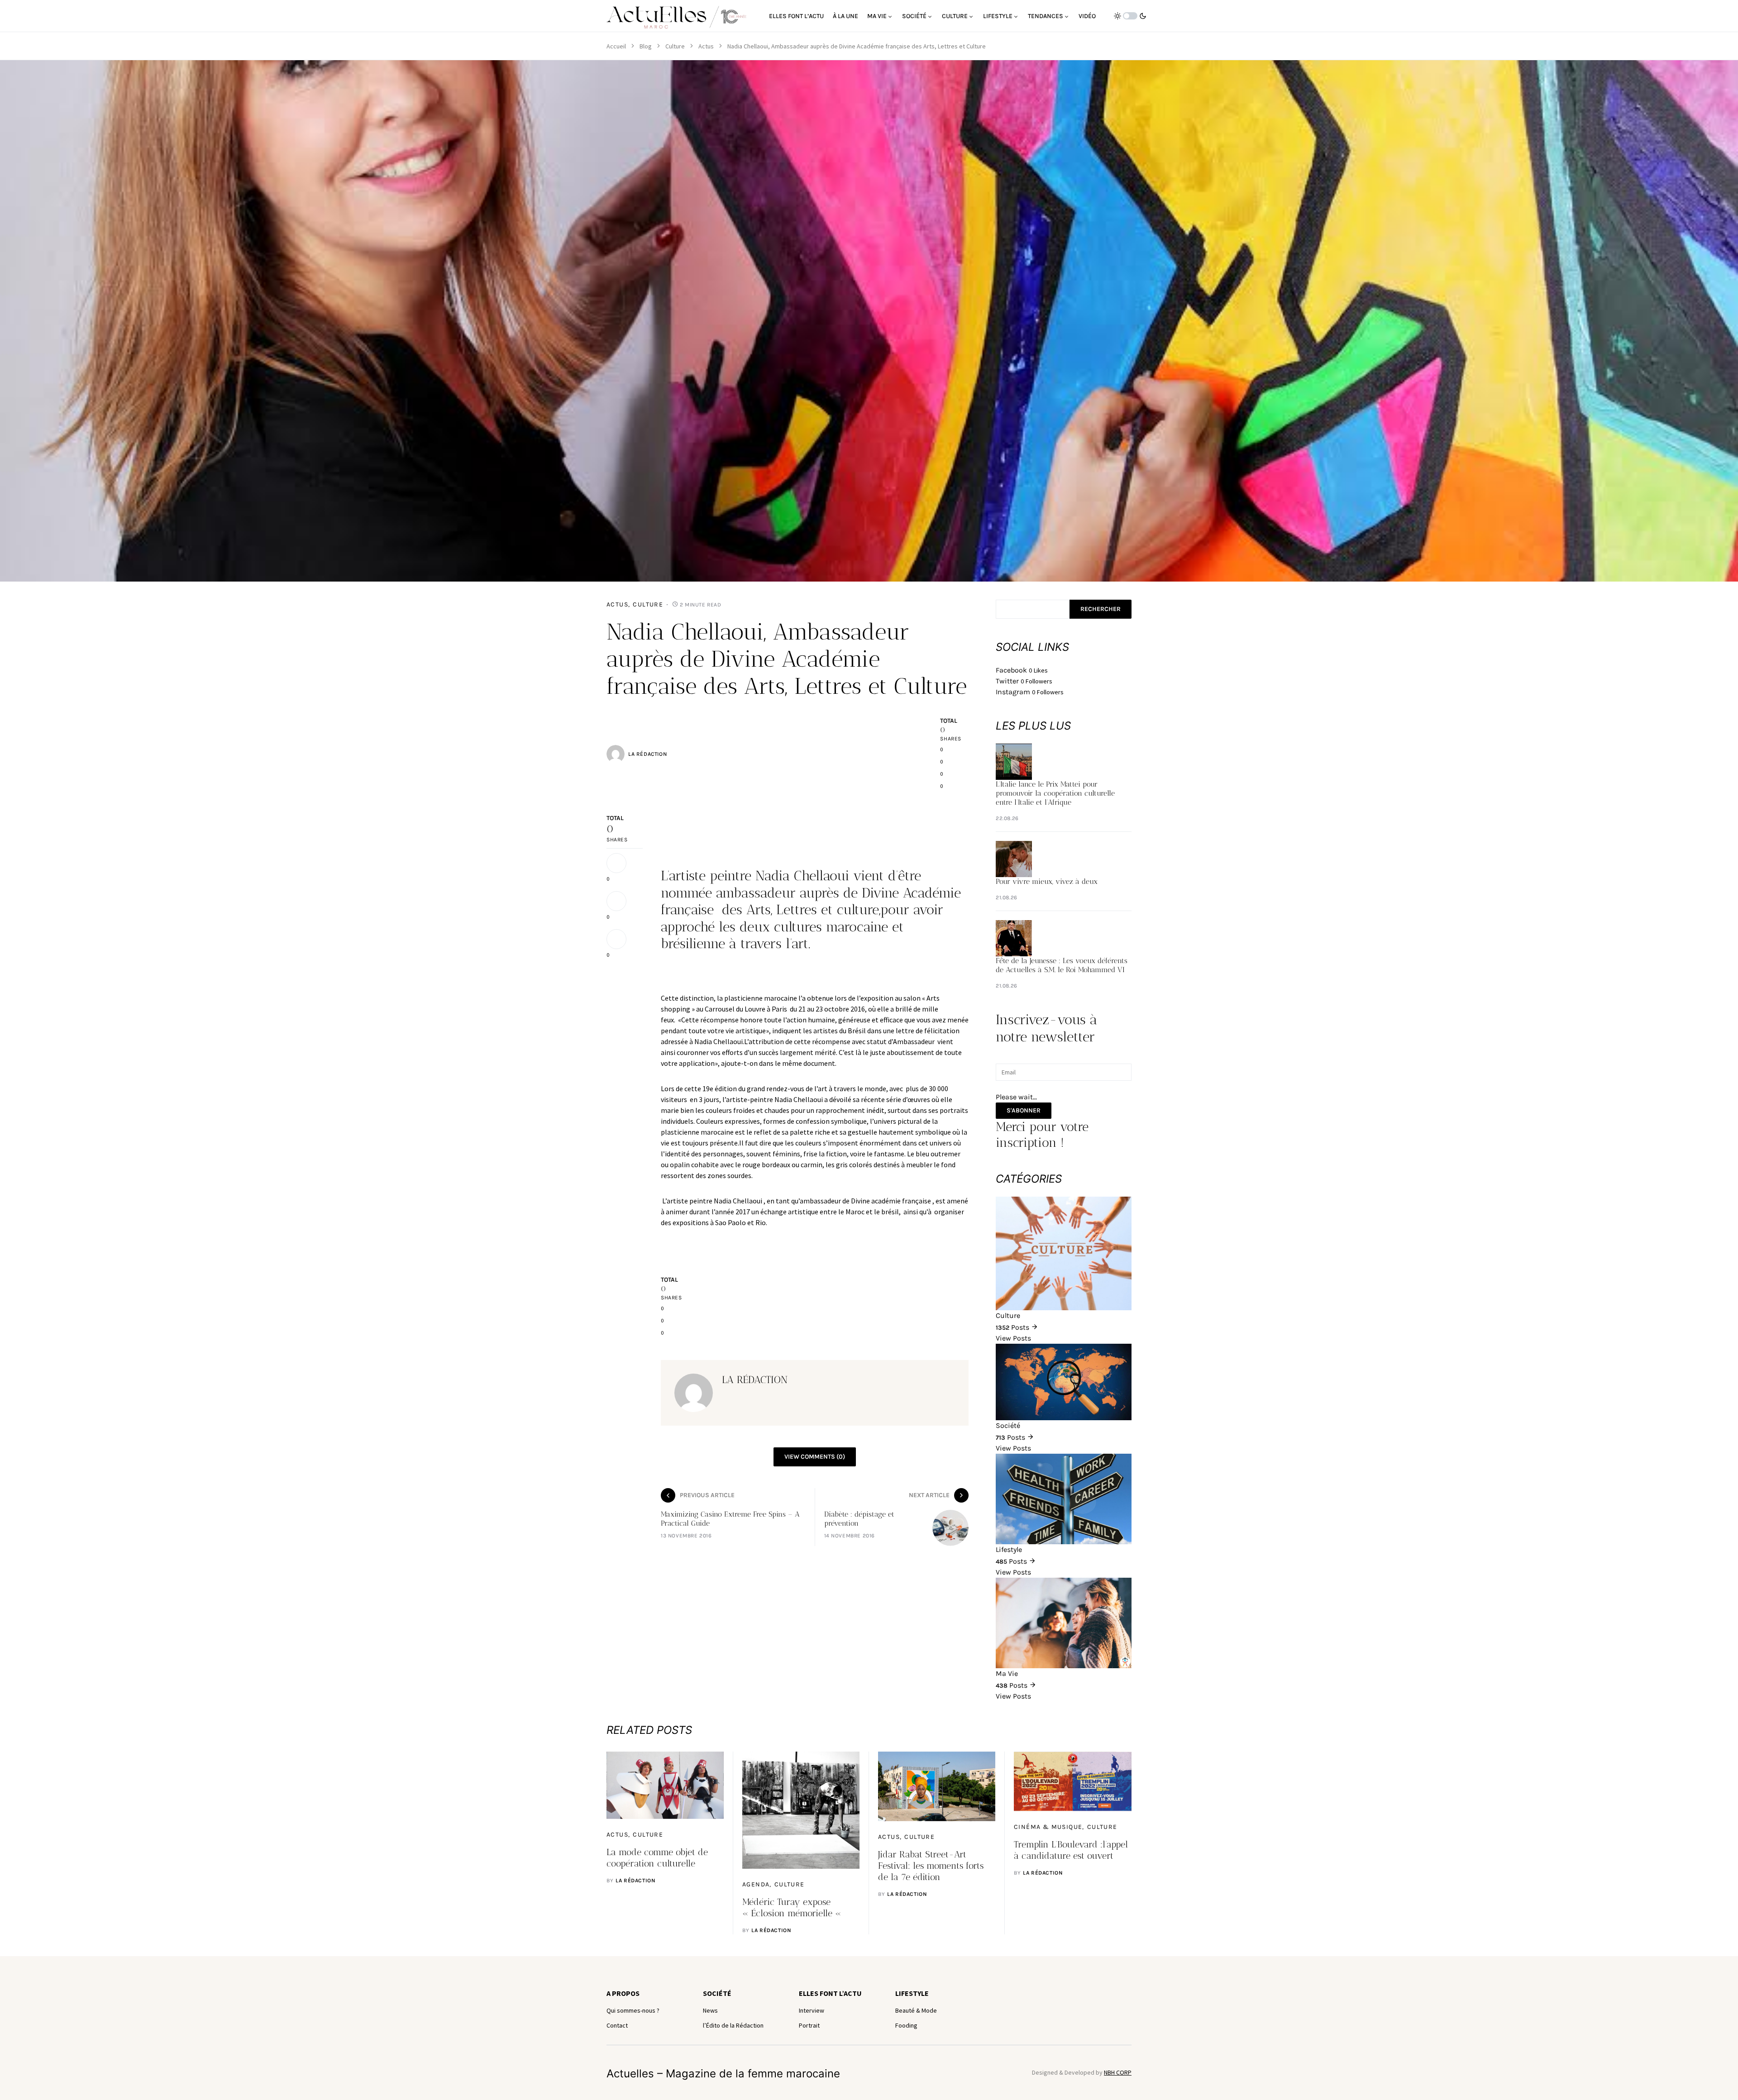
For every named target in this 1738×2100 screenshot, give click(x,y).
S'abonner (1024, 1110)
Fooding (906, 2025)
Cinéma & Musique (1048, 1827)
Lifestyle (912, 1993)
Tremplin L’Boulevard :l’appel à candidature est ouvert (1071, 1850)
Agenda (756, 1884)
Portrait (809, 2025)
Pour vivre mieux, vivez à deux (1047, 881)
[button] (1130, 16)
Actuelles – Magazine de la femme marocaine (723, 2074)
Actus (706, 46)
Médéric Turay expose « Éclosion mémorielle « (793, 1907)
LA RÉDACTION (647, 754)
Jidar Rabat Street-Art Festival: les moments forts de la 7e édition (931, 1866)
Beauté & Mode (916, 2010)
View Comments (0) (815, 1457)
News (710, 2010)
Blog (646, 46)
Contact (617, 2025)
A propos (623, 1993)
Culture (675, 46)
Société (717, 1993)
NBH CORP (1118, 2072)
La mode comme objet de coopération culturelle (657, 1858)
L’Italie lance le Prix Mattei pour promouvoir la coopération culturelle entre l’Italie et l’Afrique (1055, 793)
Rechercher (1101, 609)
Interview (812, 2010)
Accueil (616, 46)
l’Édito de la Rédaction (733, 2025)
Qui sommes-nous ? (633, 2010)
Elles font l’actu (830, 1993)
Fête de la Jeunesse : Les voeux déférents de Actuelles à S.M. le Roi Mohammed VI (1062, 965)
